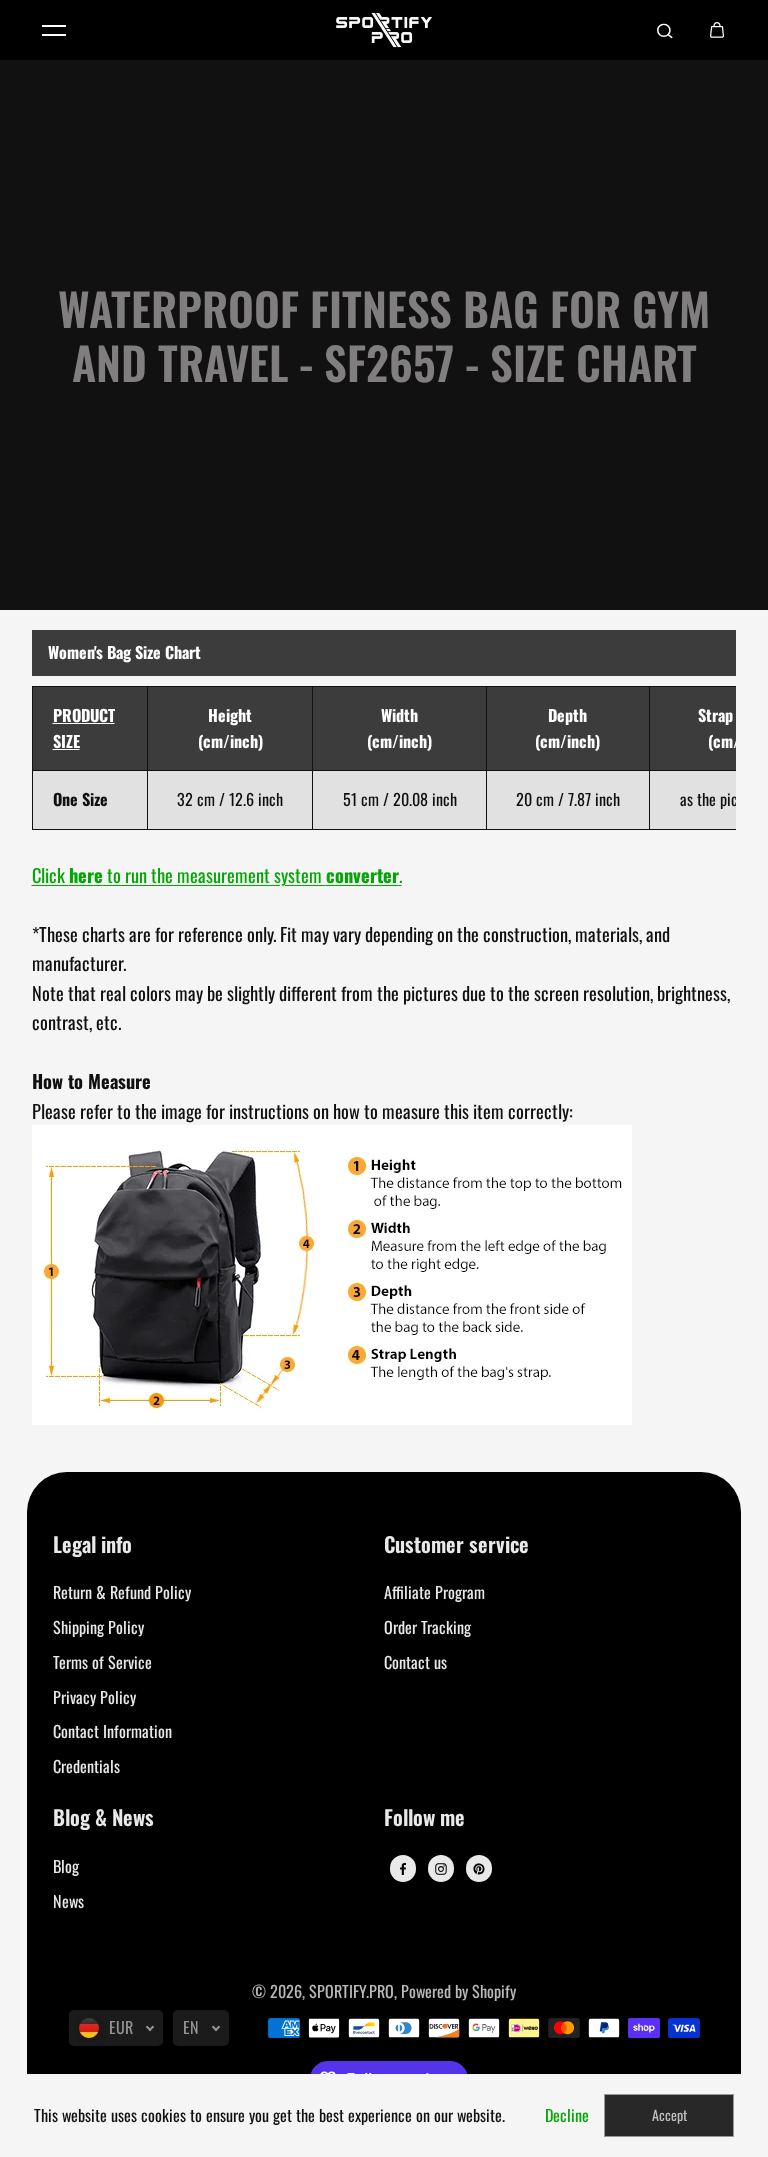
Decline (567, 2115)
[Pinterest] (479, 1869)
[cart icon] (717, 30)
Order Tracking (427, 1627)
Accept (669, 2114)
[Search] (665, 30)
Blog (66, 1866)
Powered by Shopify (458, 1991)
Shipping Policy (98, 1627)
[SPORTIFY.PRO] (384, 30)
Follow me (424, 1818)
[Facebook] (403, 1869)
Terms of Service (102, 1662)
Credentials (86, 1766)
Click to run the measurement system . (217, 874)
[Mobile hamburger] (54, 30)
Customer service (456, 1545)
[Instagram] (441, 1869)
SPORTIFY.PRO (351, 1991)
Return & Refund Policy (122, 1592)
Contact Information (112, 1731)
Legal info (92, 1545)
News (68, 1901)
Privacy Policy (94, 1697)
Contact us (415, 1662)
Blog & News (103, 1818)
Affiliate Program (434, 1592)
